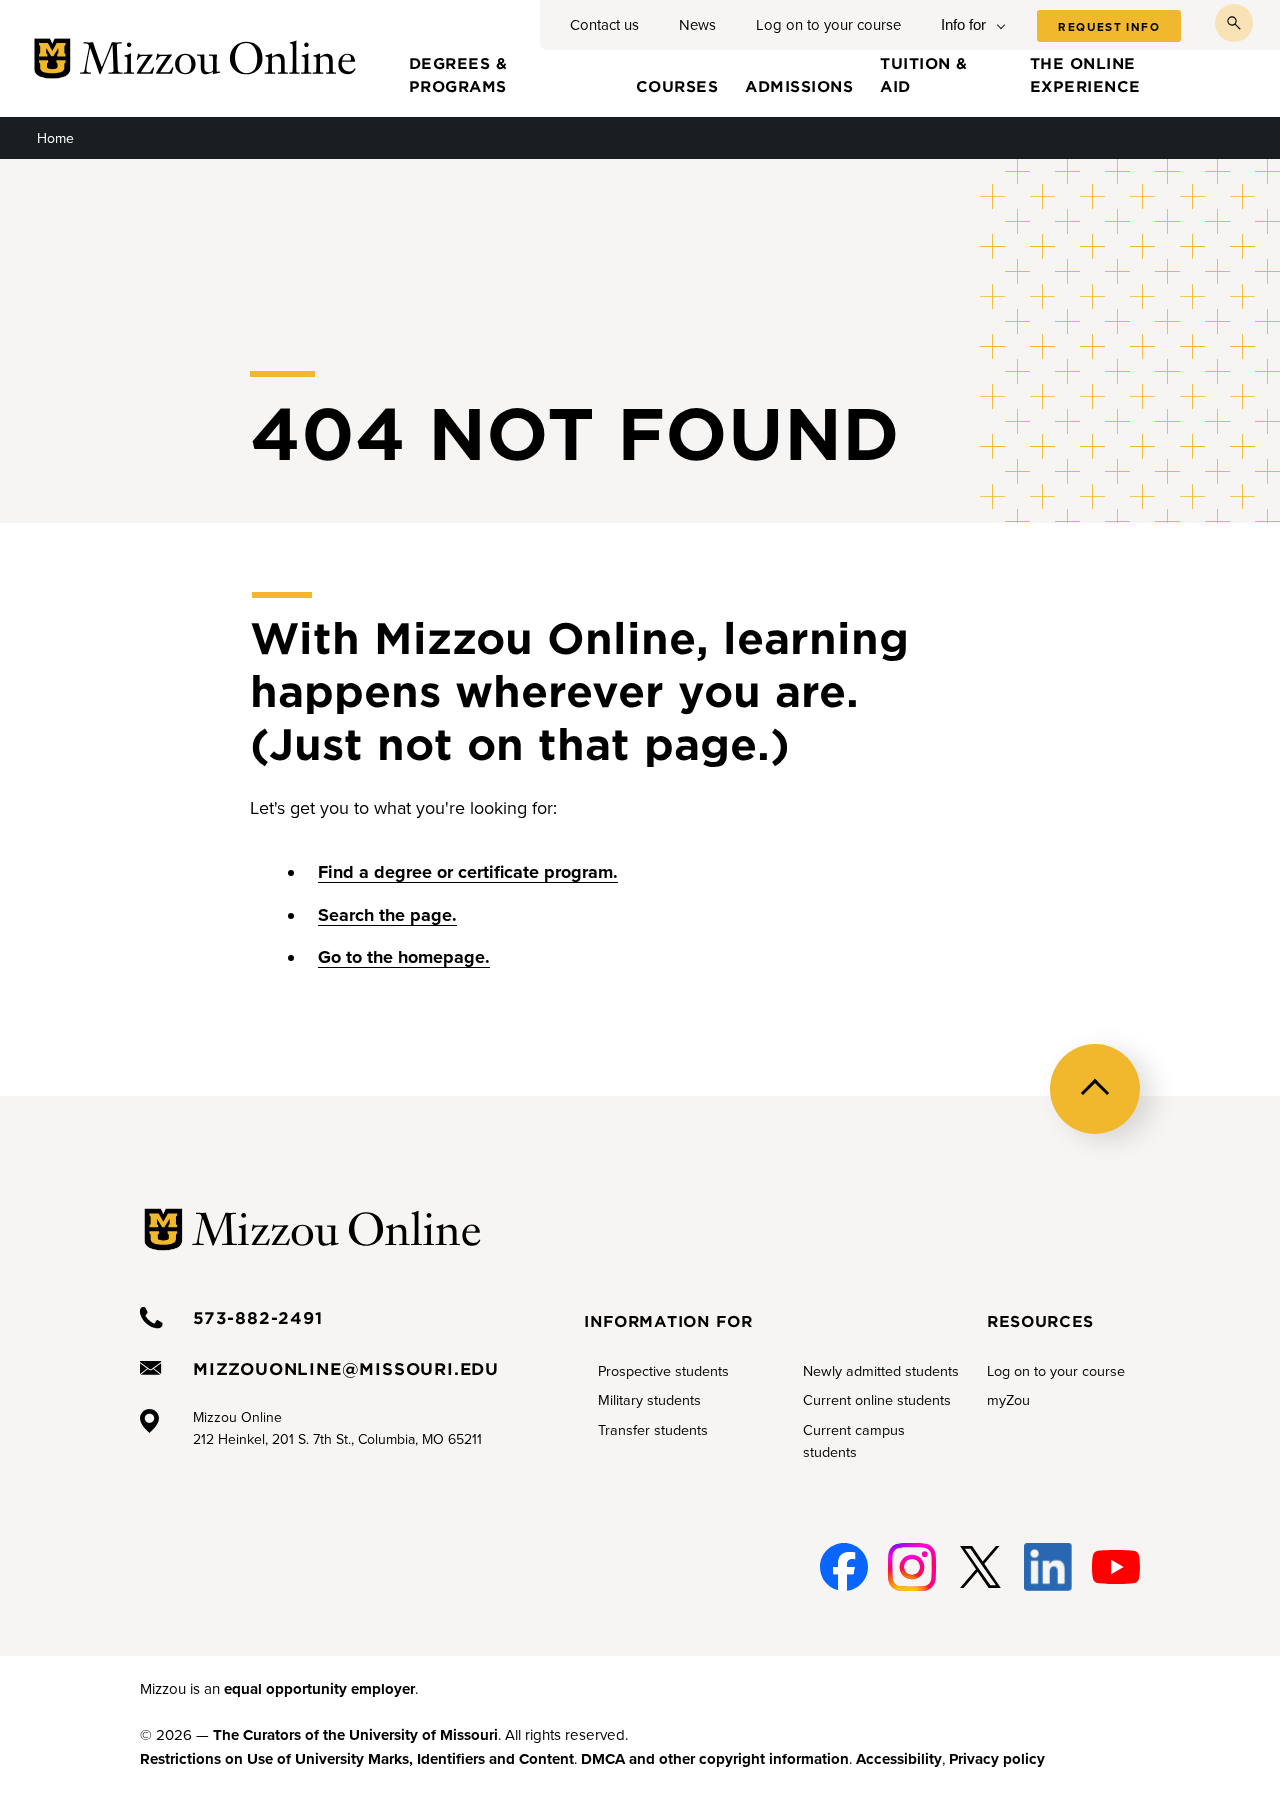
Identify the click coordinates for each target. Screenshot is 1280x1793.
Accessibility (899, 1759)
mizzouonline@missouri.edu (346, 1368)
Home (55, 138)
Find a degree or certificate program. (468, 872)
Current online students (877, 1400)
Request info (1109, 27)
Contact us (604, 25)
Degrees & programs (458, 74)
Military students (649, 1400)
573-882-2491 (258, 1317)
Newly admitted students (881, 1371)
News (697, 25)
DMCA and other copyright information (715, 1759)
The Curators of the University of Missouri (355, 1735)
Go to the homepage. (404, 957)
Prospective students (663, 1371)
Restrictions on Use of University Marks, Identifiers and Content (357, 1759)
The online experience (1085, 74)
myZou (1008, 1400)
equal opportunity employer (319, 1689)
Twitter (976, 1568)
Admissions (799, 85)
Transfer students (653, 1430)
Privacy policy (997, 1759)
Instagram (909, 1568)
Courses (677, 85)
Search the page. (387, 915)
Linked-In (1046, 1568)
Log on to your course (828, 25)
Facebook (840, 1568)
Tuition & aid (924, 74)
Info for (963, 24)
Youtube (1115, 1568)
